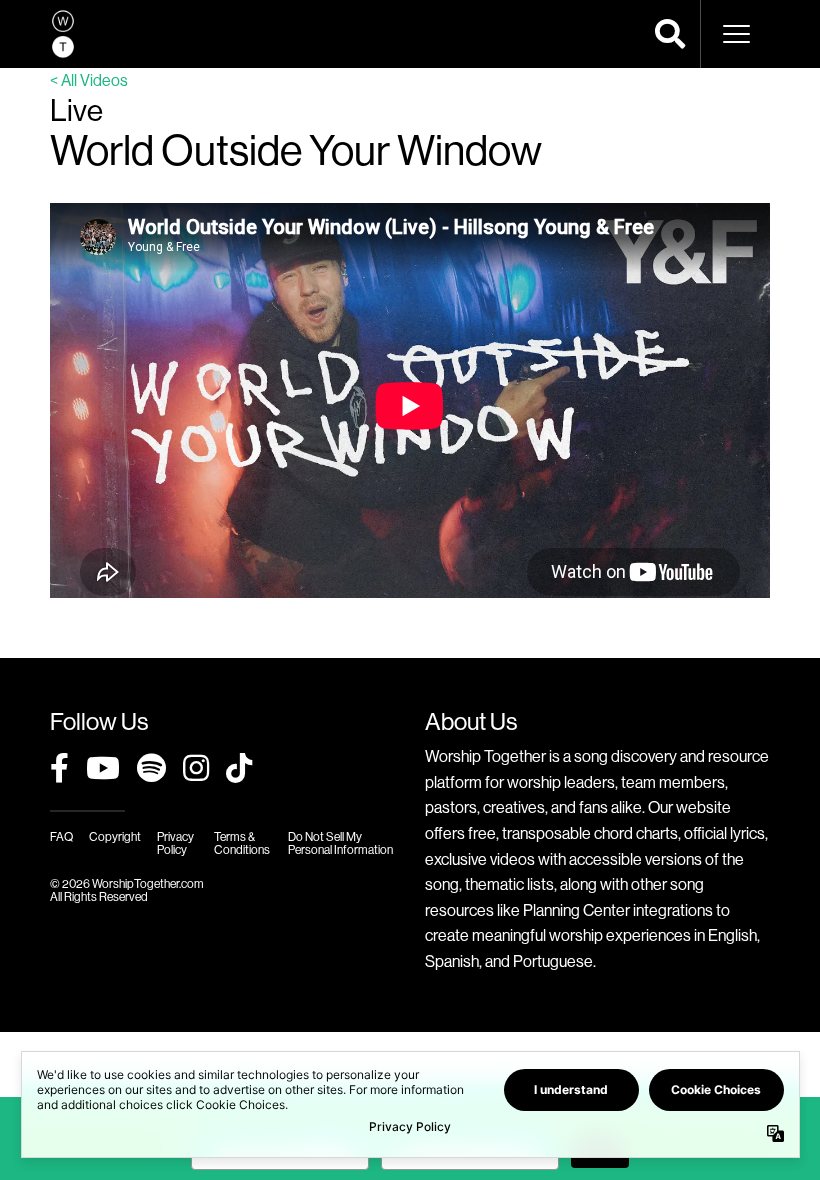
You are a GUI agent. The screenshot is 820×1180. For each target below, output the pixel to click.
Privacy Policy (175, 843)
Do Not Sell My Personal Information (340, 843)
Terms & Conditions (242, 843)
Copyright (115, 836)
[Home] (63, 34)
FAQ (61, 836)
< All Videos (89, 80)
